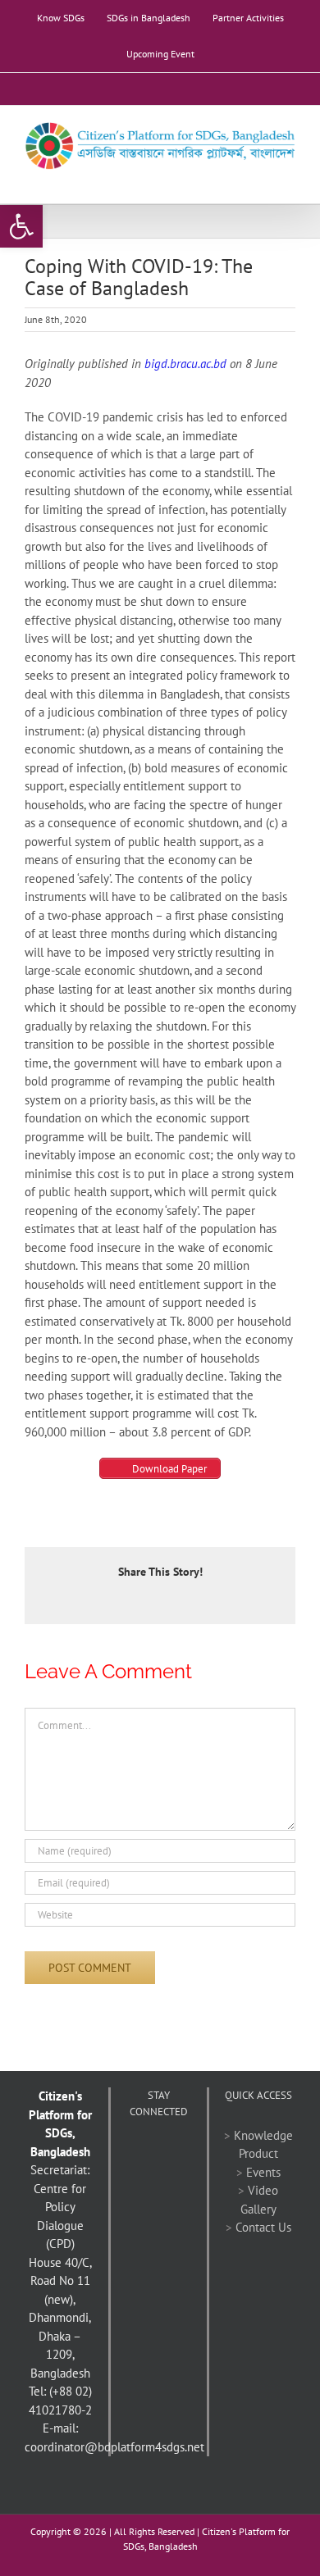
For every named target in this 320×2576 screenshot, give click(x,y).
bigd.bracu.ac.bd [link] (185, 364)
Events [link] (263, 2172)
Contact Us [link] (263, 2227)
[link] (21, 226)
